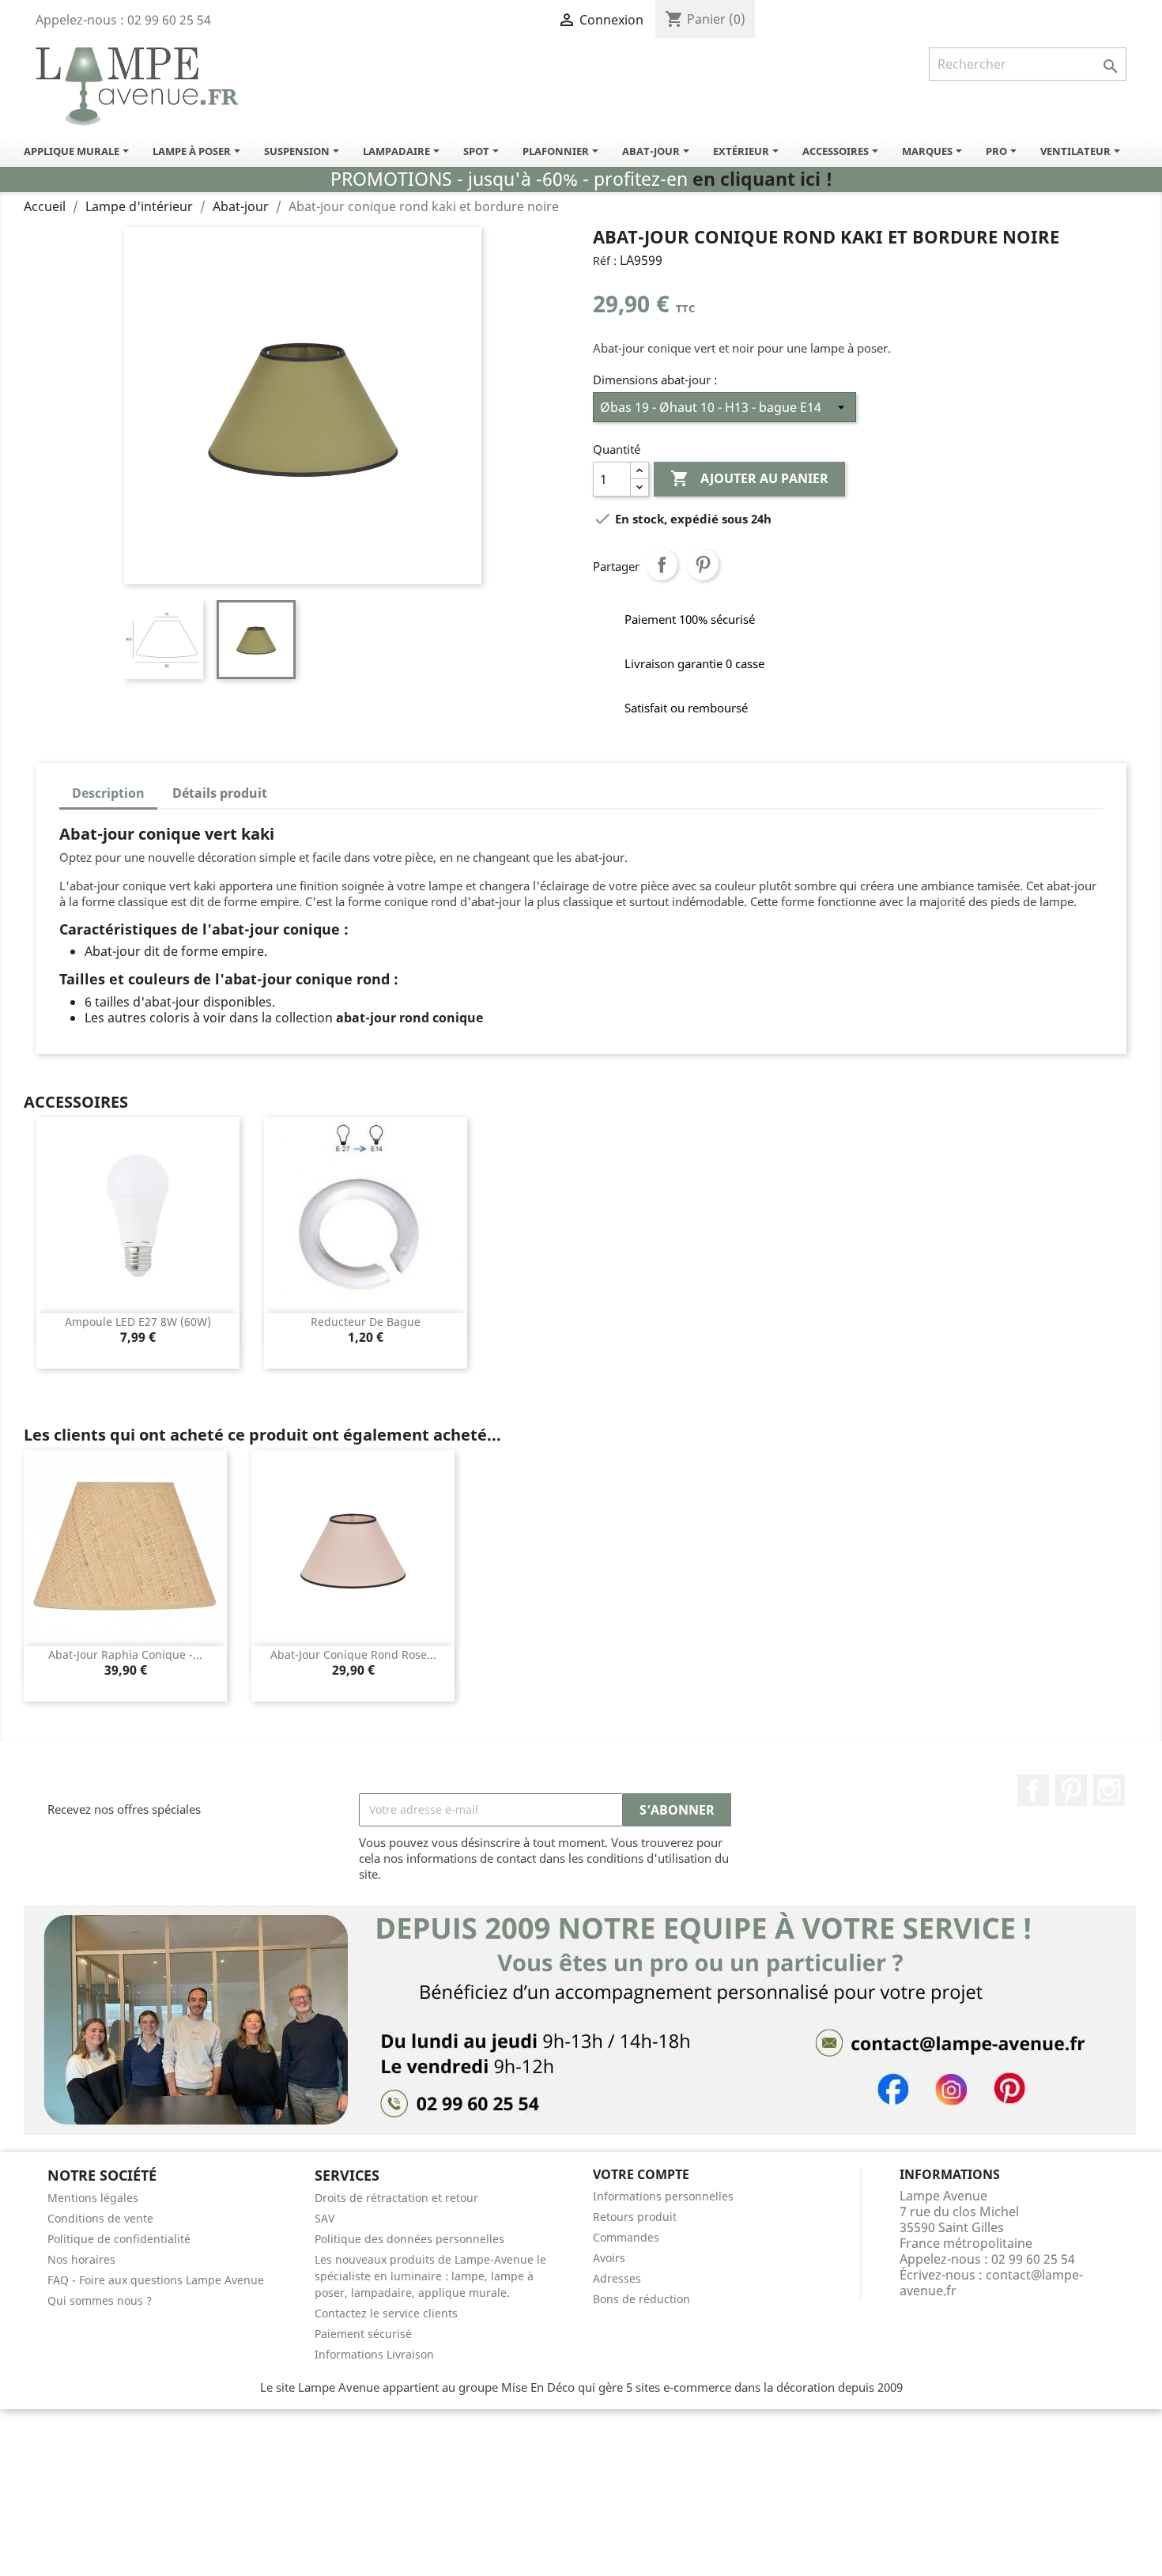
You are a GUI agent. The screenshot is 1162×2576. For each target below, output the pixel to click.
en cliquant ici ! (762, 179)
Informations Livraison (374, 2354)
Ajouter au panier (749, 478)
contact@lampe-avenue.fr (991, 2283)
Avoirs (609, 2258)
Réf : (605, 261)
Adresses (617, 2278)
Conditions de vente (100, 2218)
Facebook (1033, 1790)
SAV (324, 2218)
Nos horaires (81, 2259)
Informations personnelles (663, 2196)
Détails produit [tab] (220, 793)
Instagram (1109, 1790)
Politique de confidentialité (119, 2239)
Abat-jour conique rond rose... (353, 1654)
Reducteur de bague (366, 1322)
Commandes (626, 2237)
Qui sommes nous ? (100, 2300)
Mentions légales (93, 2198)
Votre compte (641, 2174)
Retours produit (635, 2217)
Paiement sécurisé (363, 2334)
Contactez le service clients (386, 2313)
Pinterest (703, 565)
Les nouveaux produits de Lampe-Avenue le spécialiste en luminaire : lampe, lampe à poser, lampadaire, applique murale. (430, 2276)
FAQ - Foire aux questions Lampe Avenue (156, 2280)
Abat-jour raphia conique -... (125, 1654)
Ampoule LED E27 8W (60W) (138, 1322)
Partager (662, 565)
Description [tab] (108, 793)
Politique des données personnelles (409, 2239)
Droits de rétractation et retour (396, 2198)
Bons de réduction (641, 2299)
